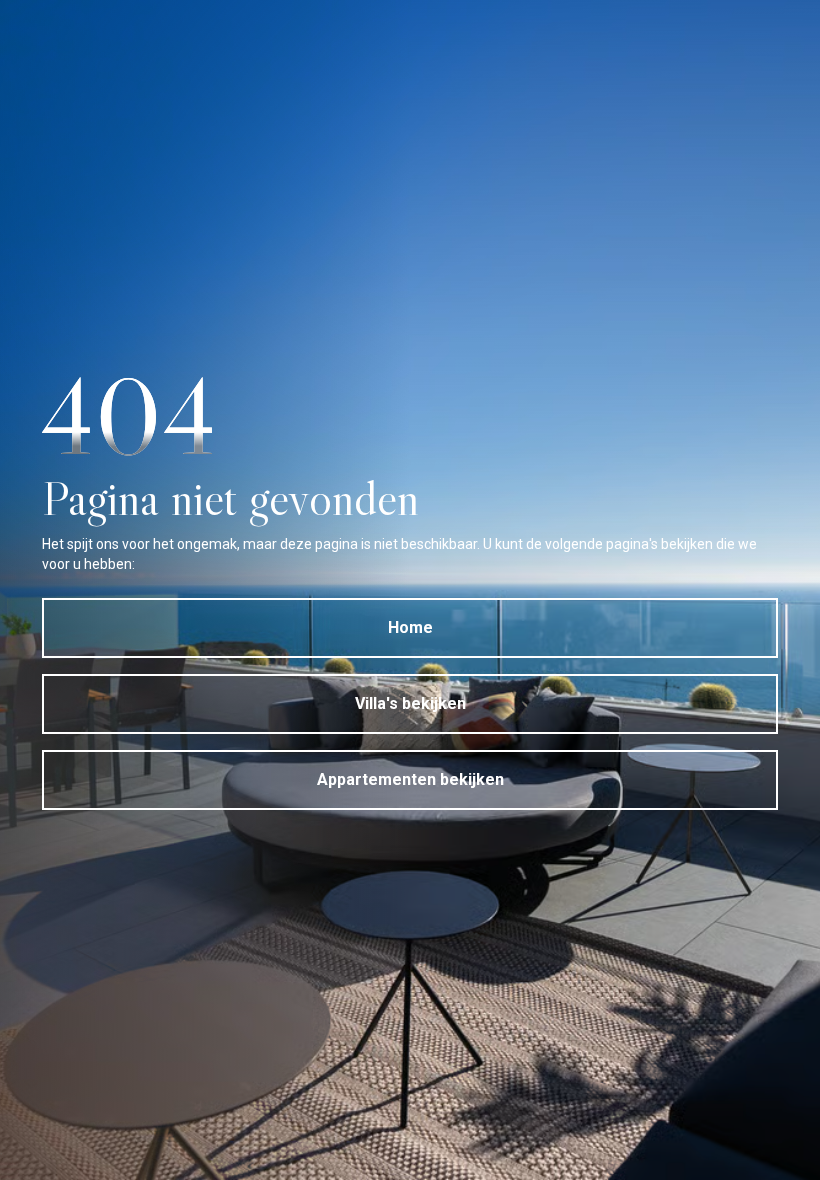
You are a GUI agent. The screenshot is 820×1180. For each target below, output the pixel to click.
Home (410, 627)
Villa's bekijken (410, 703)
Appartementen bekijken (410, 779)
